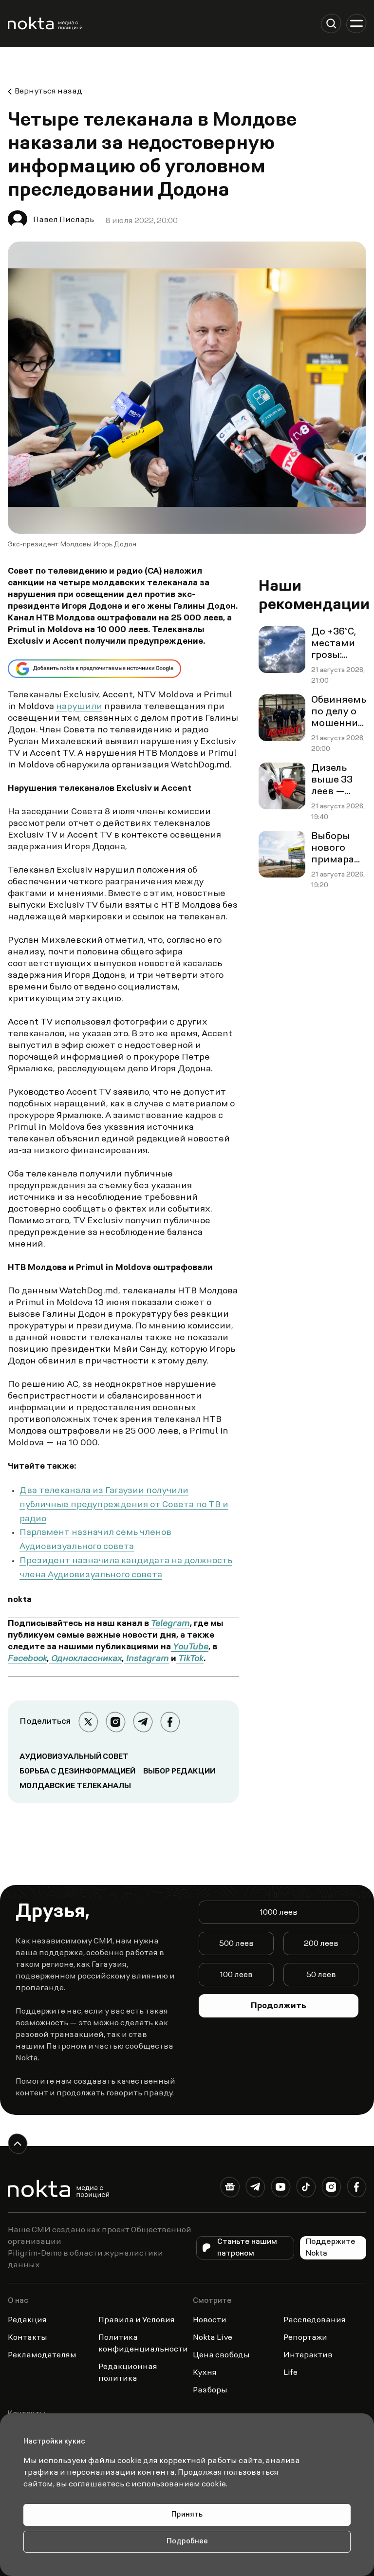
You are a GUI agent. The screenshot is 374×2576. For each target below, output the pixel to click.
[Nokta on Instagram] (331, 2189)
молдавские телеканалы (75, 1786)
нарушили (79, 707)
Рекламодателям (42, 2355)
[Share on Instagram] (115, 1722)
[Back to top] (18, 2144)
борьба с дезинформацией (77, 1772)
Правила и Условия (137, 2320)
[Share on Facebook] (170, 1722)
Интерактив (308, 2355)
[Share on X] (88, 1722)
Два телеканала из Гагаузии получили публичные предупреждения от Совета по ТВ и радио (124, 1505)
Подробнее (187, 2542)
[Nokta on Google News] (230, 2189)
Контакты (28, 2338)
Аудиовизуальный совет (74, 1757)
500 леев (236, 1944)
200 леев (321, 1944)
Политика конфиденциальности (143, 2344)
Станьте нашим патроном (247, 2248)
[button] (331, 23)
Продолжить (279, 2006)
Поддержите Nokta (331, 2248)
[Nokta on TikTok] (306, 2189)
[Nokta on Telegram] (255, 2189)
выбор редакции (179, 1772)
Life (290, 2373)
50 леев (321, 1975)
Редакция (27, 2320)
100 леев (236, 1975)
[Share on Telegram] (143, 1722)
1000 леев (279, 1913)
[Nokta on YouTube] (280, 2189)
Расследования (315, 2320)
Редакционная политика (128, 2373)
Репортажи (305, 2338)
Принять (187, 2515)
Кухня (205, 2373)
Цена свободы (221, 2355)
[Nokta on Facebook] (356, 2189)
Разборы (210, 2390)
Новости (210, 2320)
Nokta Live (213, 2338)
